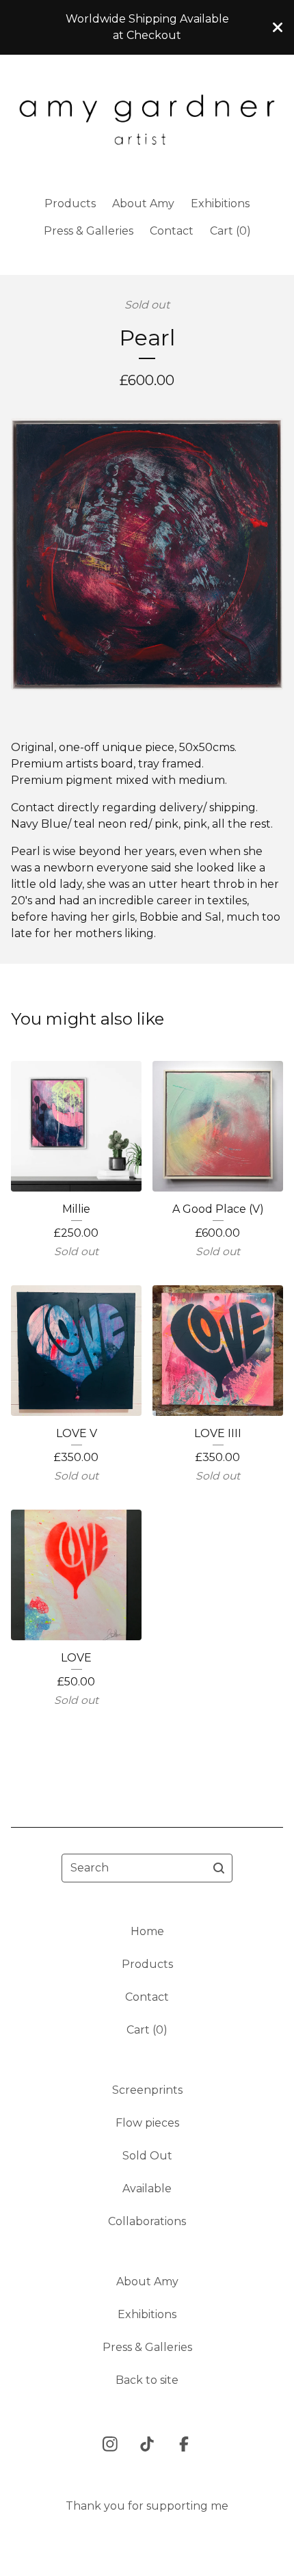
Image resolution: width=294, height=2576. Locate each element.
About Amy (143, 203)
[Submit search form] (219, 1868)
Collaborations (147, 2221)
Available (147, 2189)
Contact (172, 231)
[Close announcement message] (278, 27)
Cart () (230, 231)
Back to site (147, 2380)
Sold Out (147, 2156)
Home (147, 1931)
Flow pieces (147, 2123)
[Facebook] (184, 2444)
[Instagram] (110, 2444)
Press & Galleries (89, 231)
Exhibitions (220, 203)
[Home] (147, 120)
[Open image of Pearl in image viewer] (147, 554)
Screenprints (147, 2090)
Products (70, 203)
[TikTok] (147, 2444)
